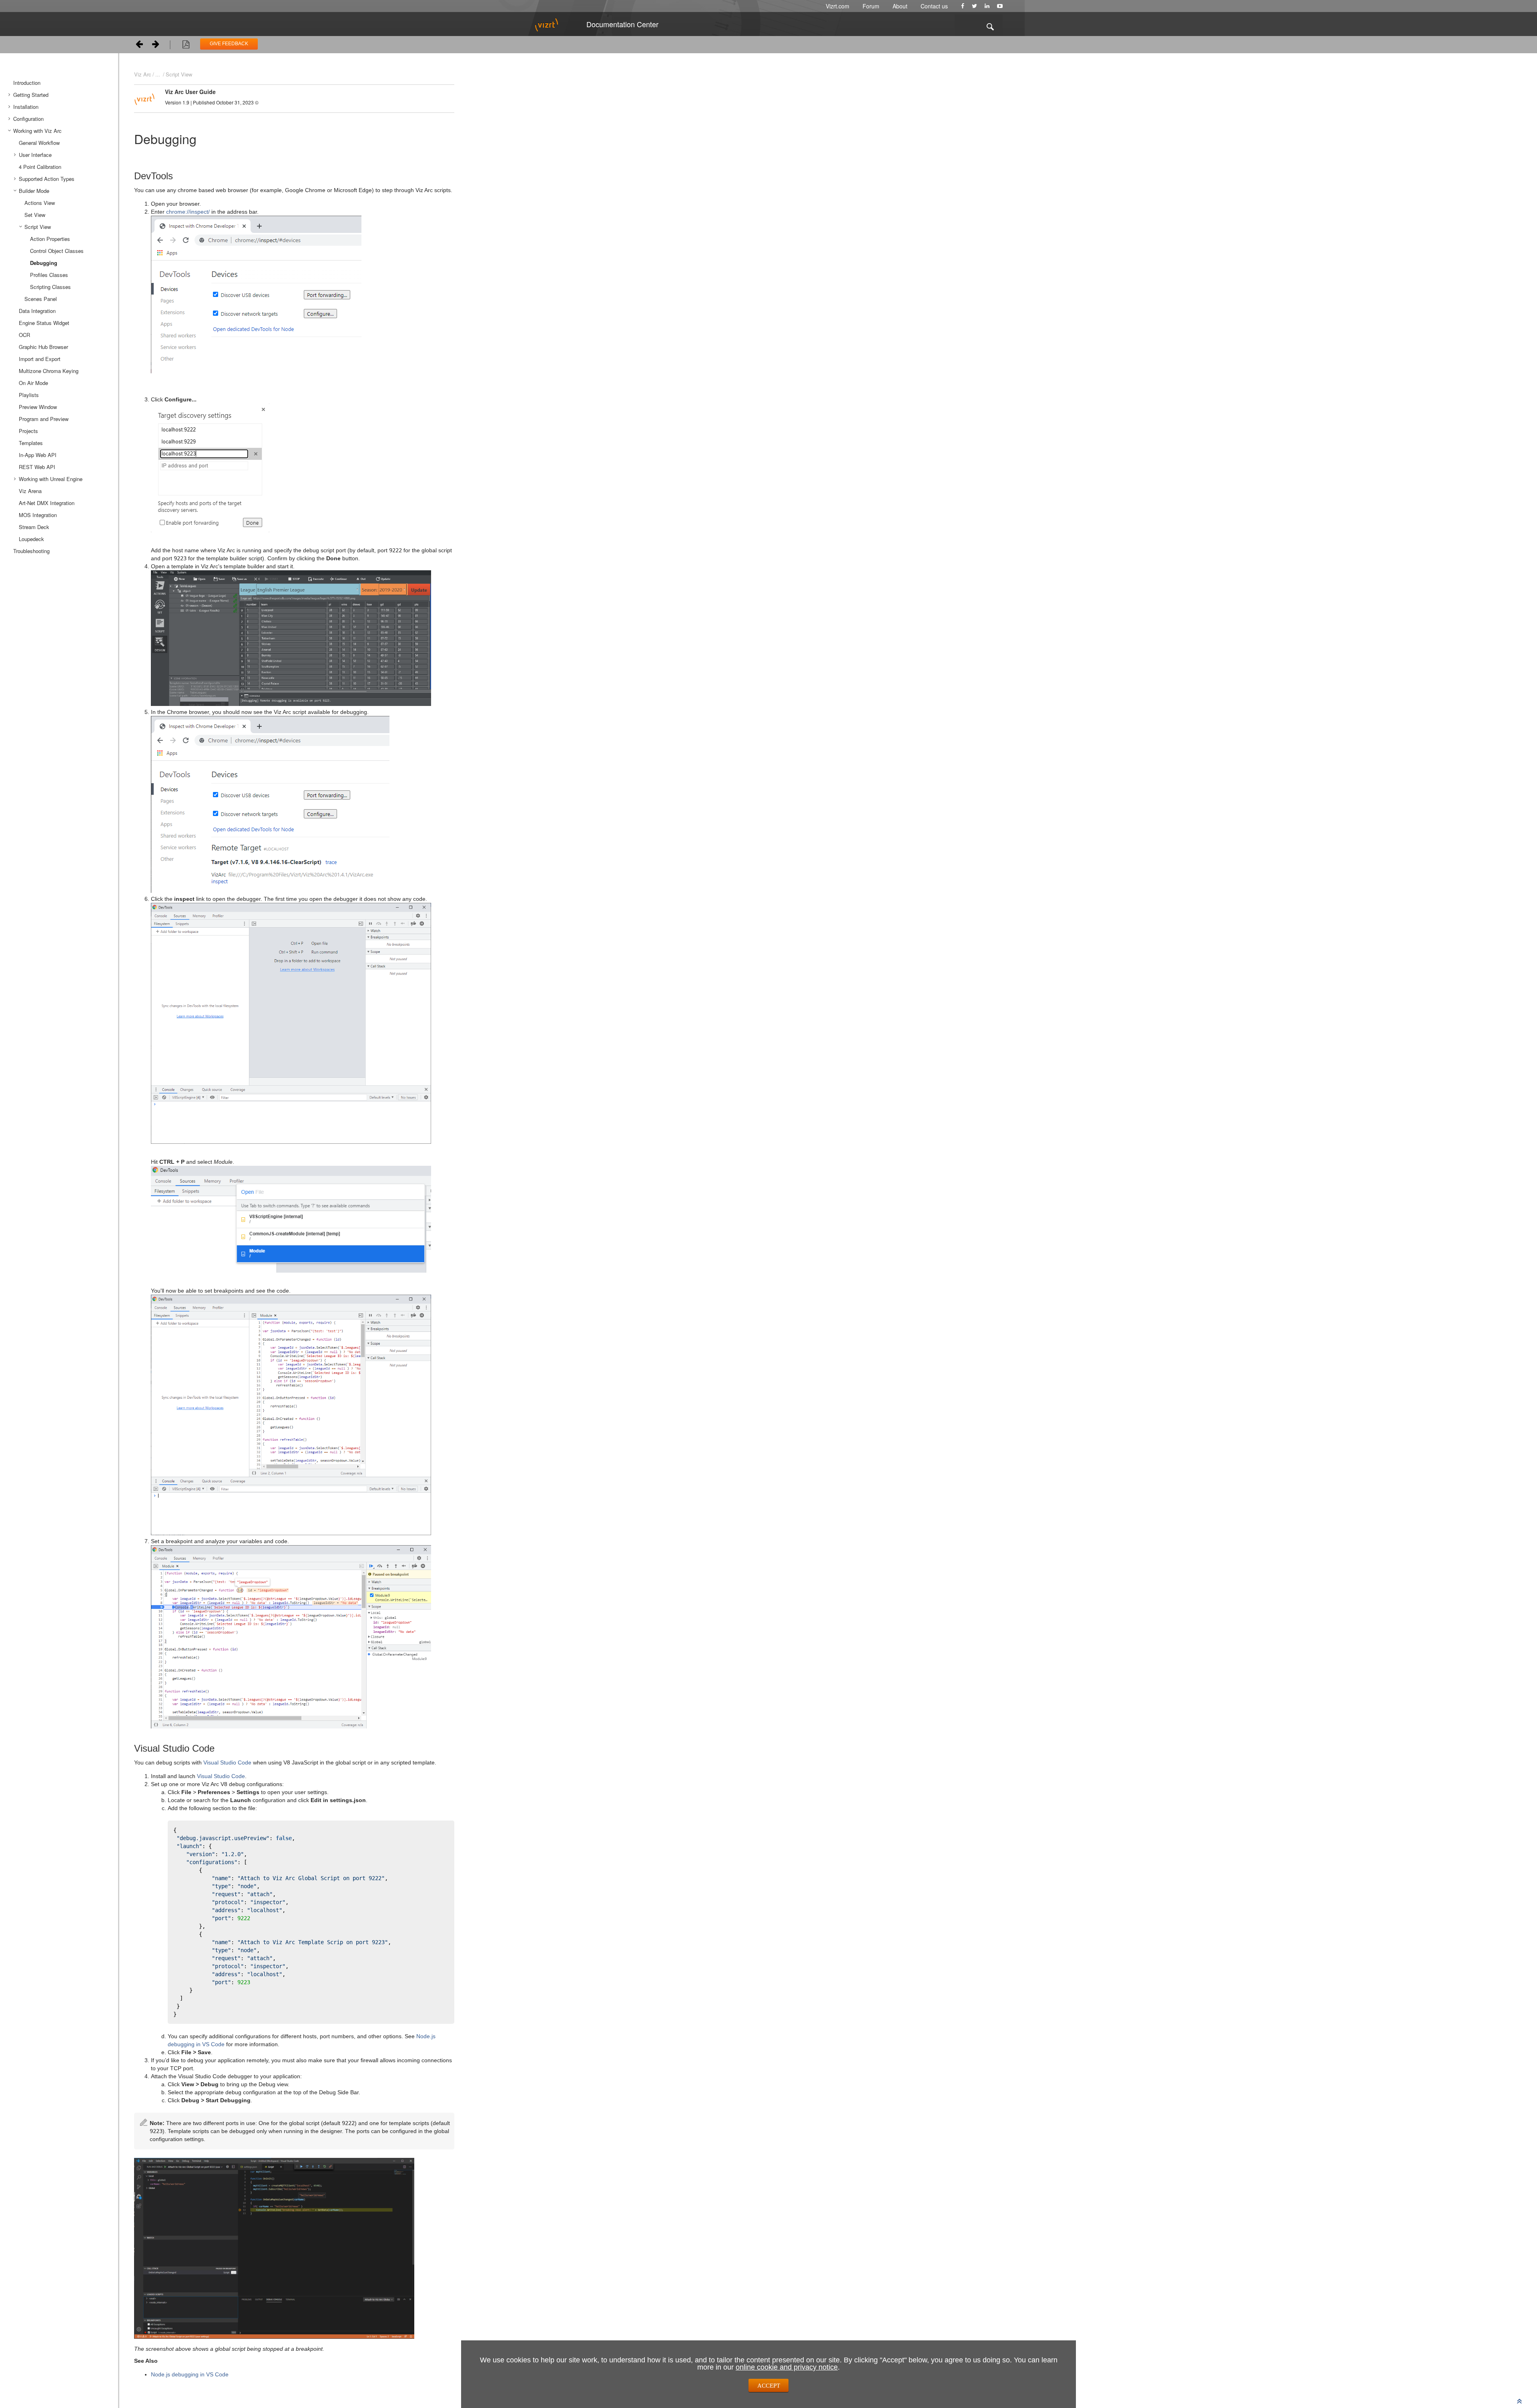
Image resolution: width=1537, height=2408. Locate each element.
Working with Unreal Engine (51, 479)
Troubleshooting (31, 551)
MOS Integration (38, 515)
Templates (31, 443)
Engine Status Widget (44, 323)
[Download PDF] (186, 46)
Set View (35, 215)
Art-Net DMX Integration (47, 503)
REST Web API (37, 467)
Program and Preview (44, 419)
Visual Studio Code (227, 1762)
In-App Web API (38, 455)
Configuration (28, 119)
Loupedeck (31, 539)
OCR (24, 335)
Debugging (44, 263)
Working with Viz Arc (37, 131)
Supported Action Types (47, 179)
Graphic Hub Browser (43, 347)
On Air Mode (33, 383)
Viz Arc (143, 74)
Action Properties (50, 239)
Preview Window (38, 407)
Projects (28, 431)
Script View (38, 227)
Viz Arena (30, 491)
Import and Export (40, 359)
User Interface (35, 155)
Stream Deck (34, 527)
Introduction (27, 83)
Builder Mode (34, 191)
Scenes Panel (41, 299)
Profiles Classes (49, 275)
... (158, 74)
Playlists (29, 395)
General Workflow (39, 143)
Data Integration (37, 311)
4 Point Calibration (40, 167)
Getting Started (31, 95)
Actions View (40, 203)
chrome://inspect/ (188, 212)
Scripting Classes (50, 287)
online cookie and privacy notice (787, 2367)
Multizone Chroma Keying (49, 371)
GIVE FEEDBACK (229, 44)
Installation (26, 107)
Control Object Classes (57, 251)
